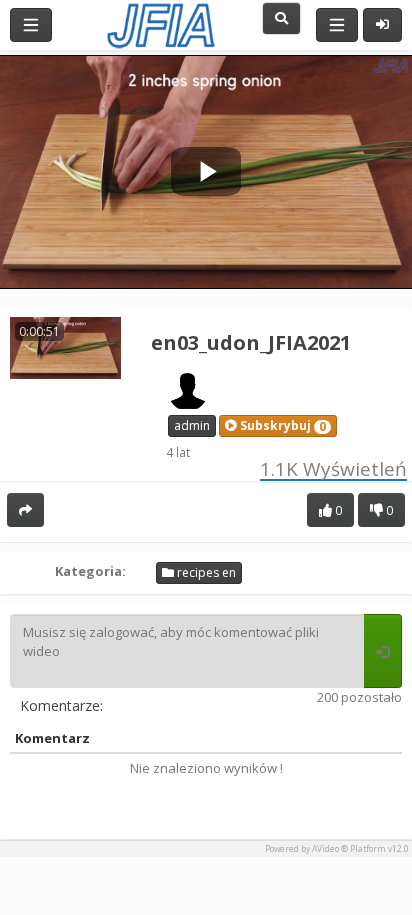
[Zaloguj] (382, 25)
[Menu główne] (31, 25)
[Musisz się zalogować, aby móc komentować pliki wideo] (383, 651)
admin (192, 425)
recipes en (205, 572)
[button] (278, 426)
